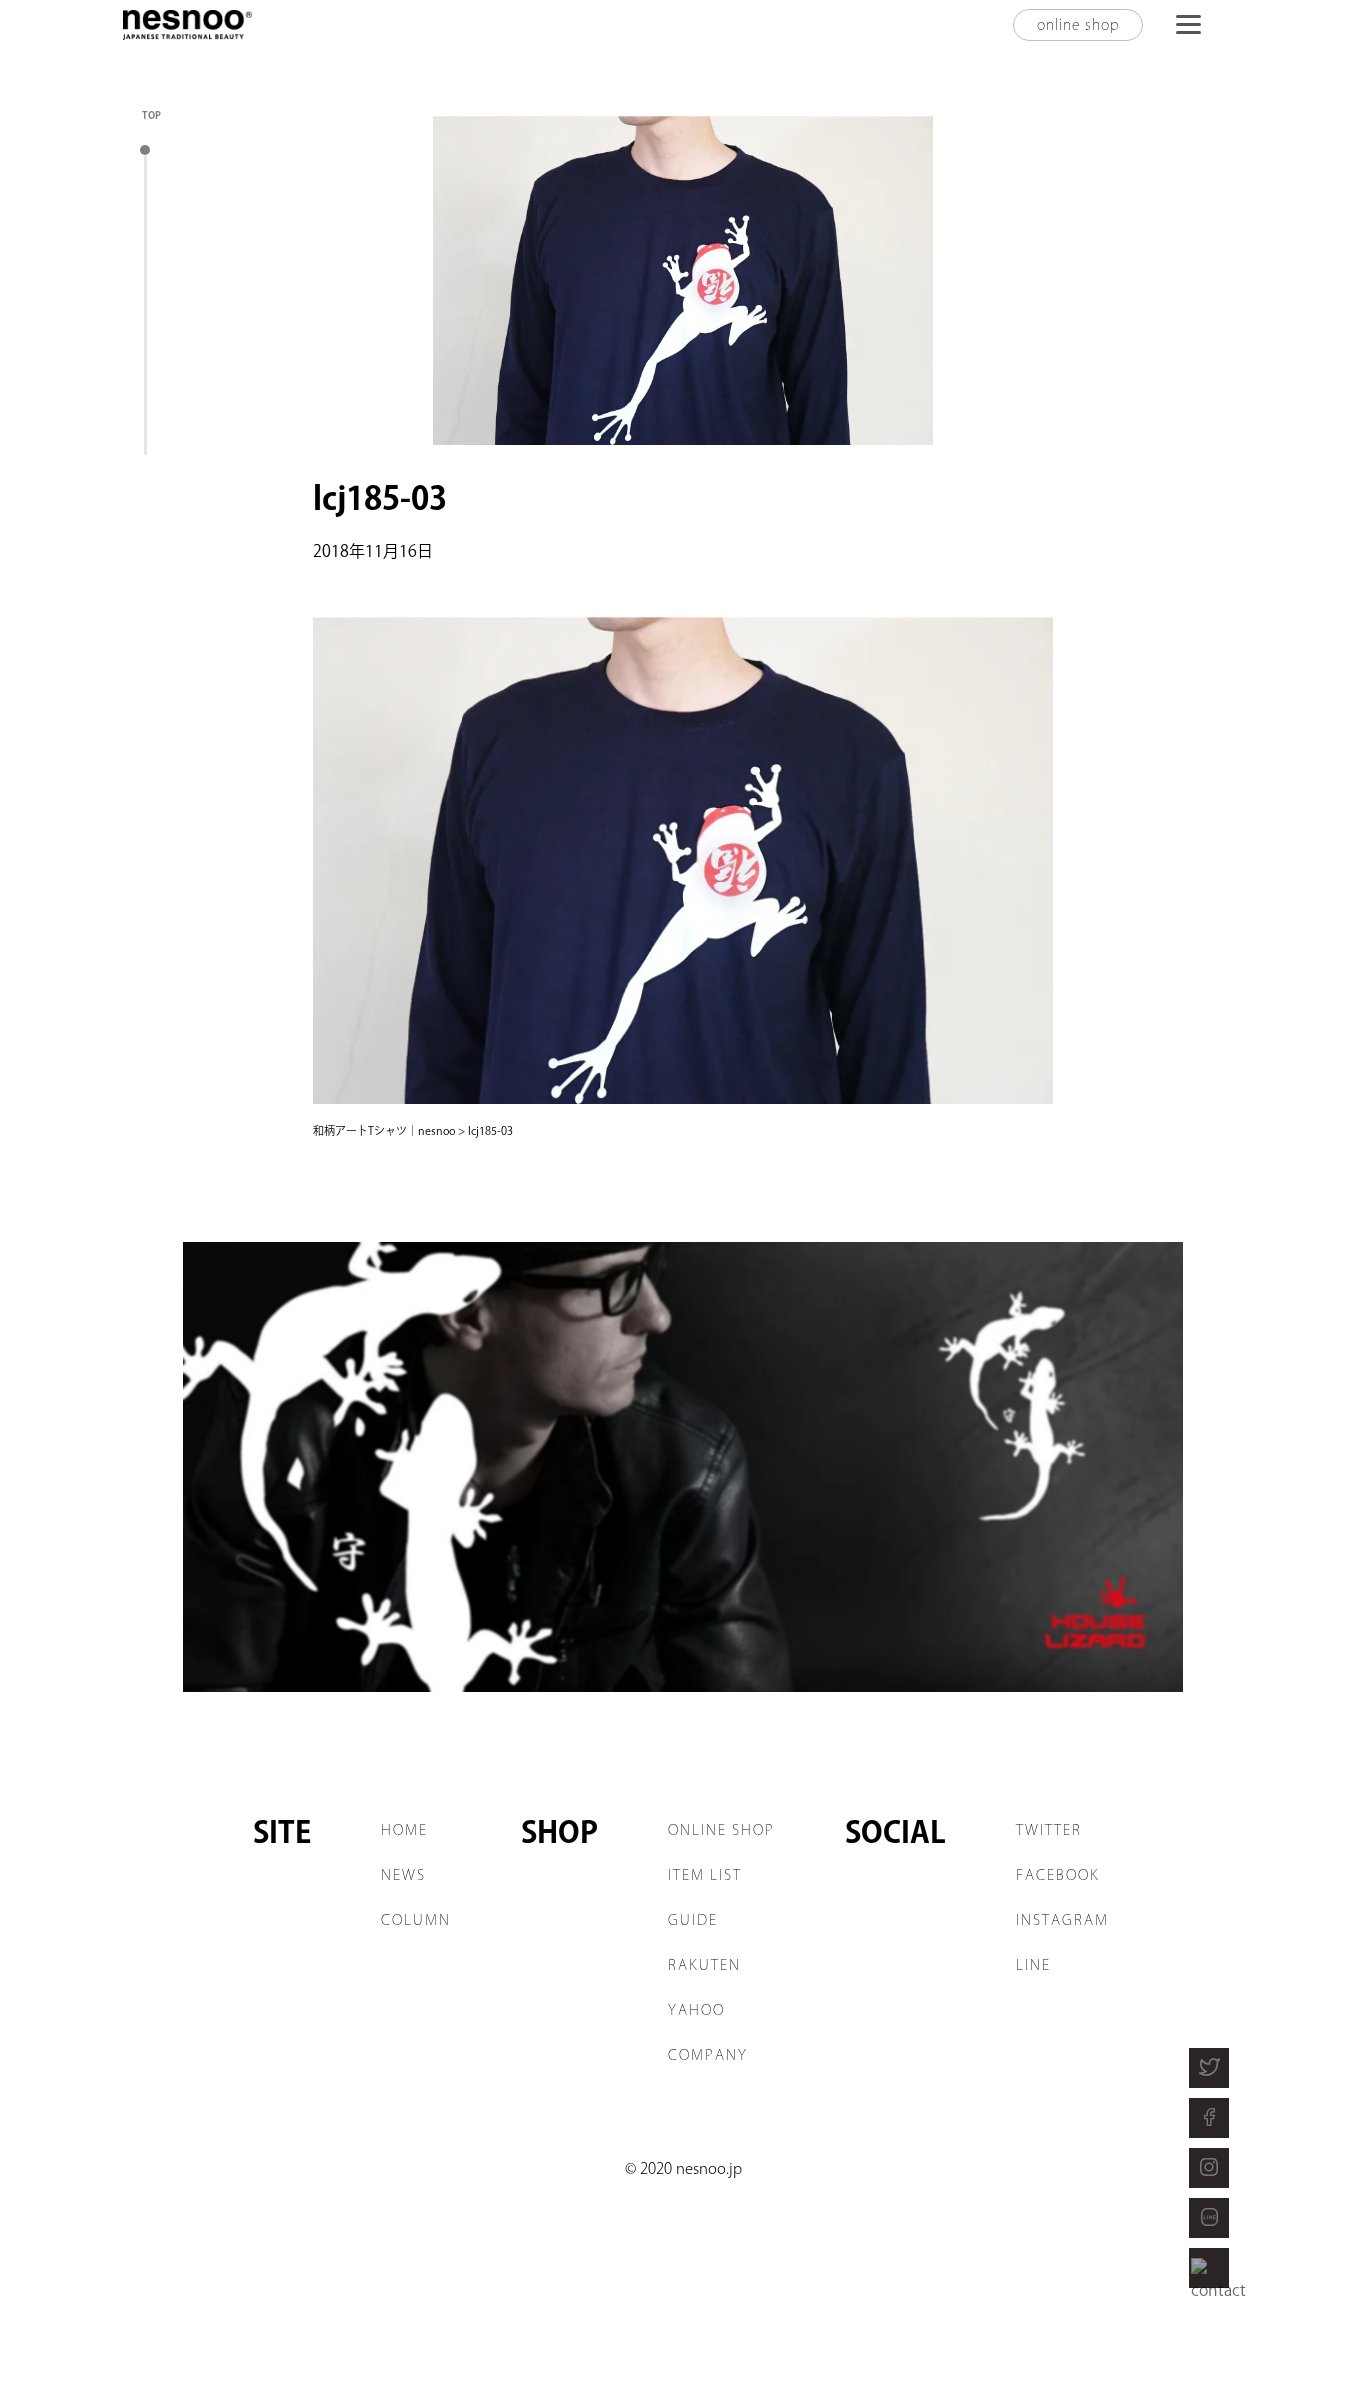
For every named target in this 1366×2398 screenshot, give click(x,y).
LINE (1033, 1965)
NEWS (403, 1875)
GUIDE (693, 1920)
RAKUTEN (704, 1965)
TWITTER (1049, 1830)
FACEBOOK (1058, 1875)
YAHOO (696, 2010)
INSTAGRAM (1062, 1920)
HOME (404, 1830)
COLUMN (416, 1920)
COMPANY (708, 2055)
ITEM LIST (705, 1875)
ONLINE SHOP (721, 1830)
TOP (151, 115)
